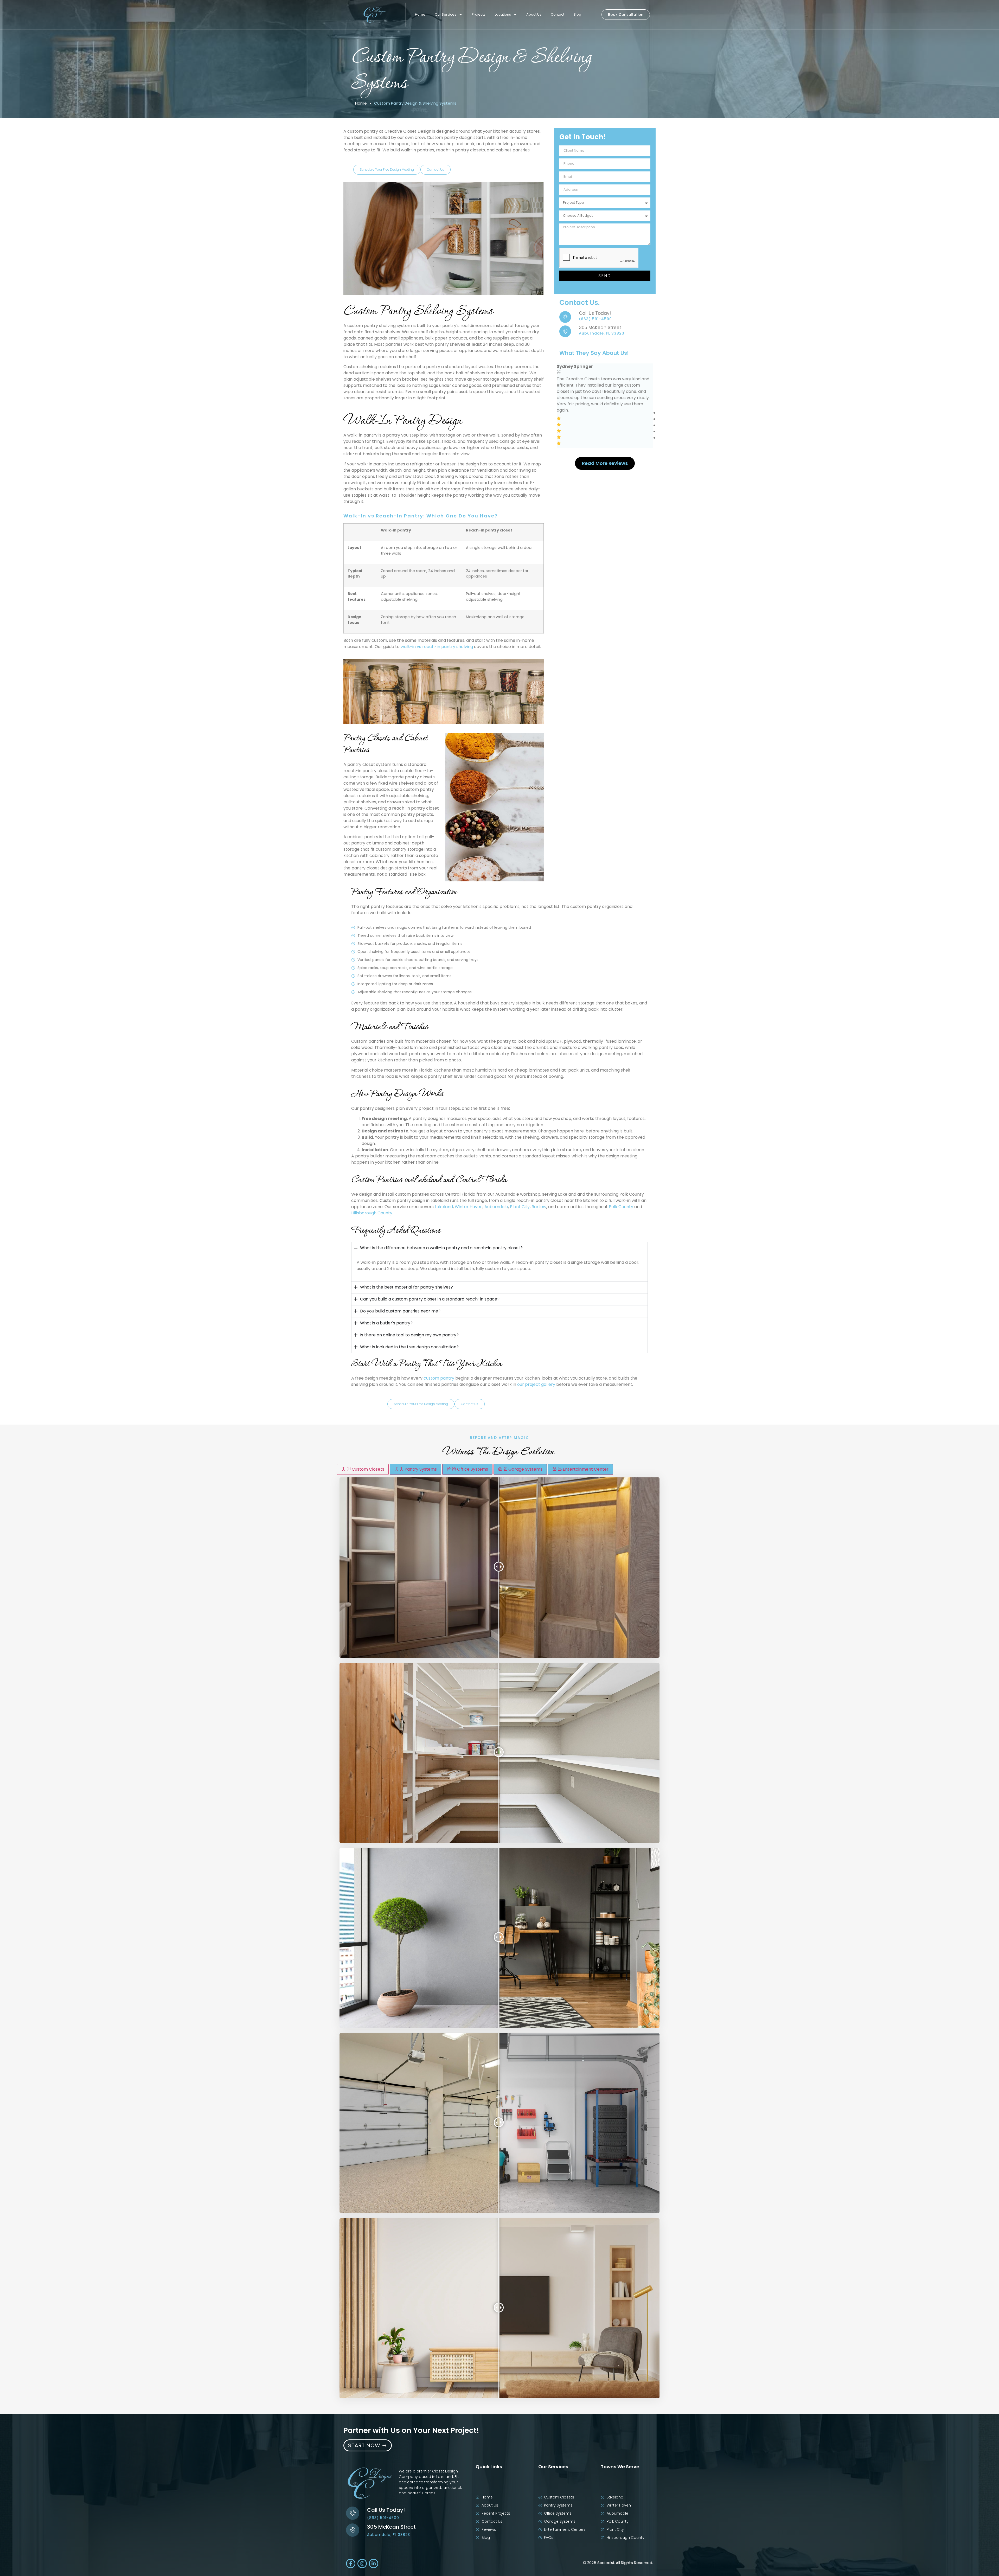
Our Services (446, 14)
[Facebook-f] (351, 2564)
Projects (479, 14)
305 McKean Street (600, 328)
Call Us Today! (595, 313)
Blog (577, 14)
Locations (503, 14)
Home (420, 14)
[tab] (363, 1469)
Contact (558, 14)
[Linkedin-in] (374, 2564)
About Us (534, 14)
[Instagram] (362, 2564)
